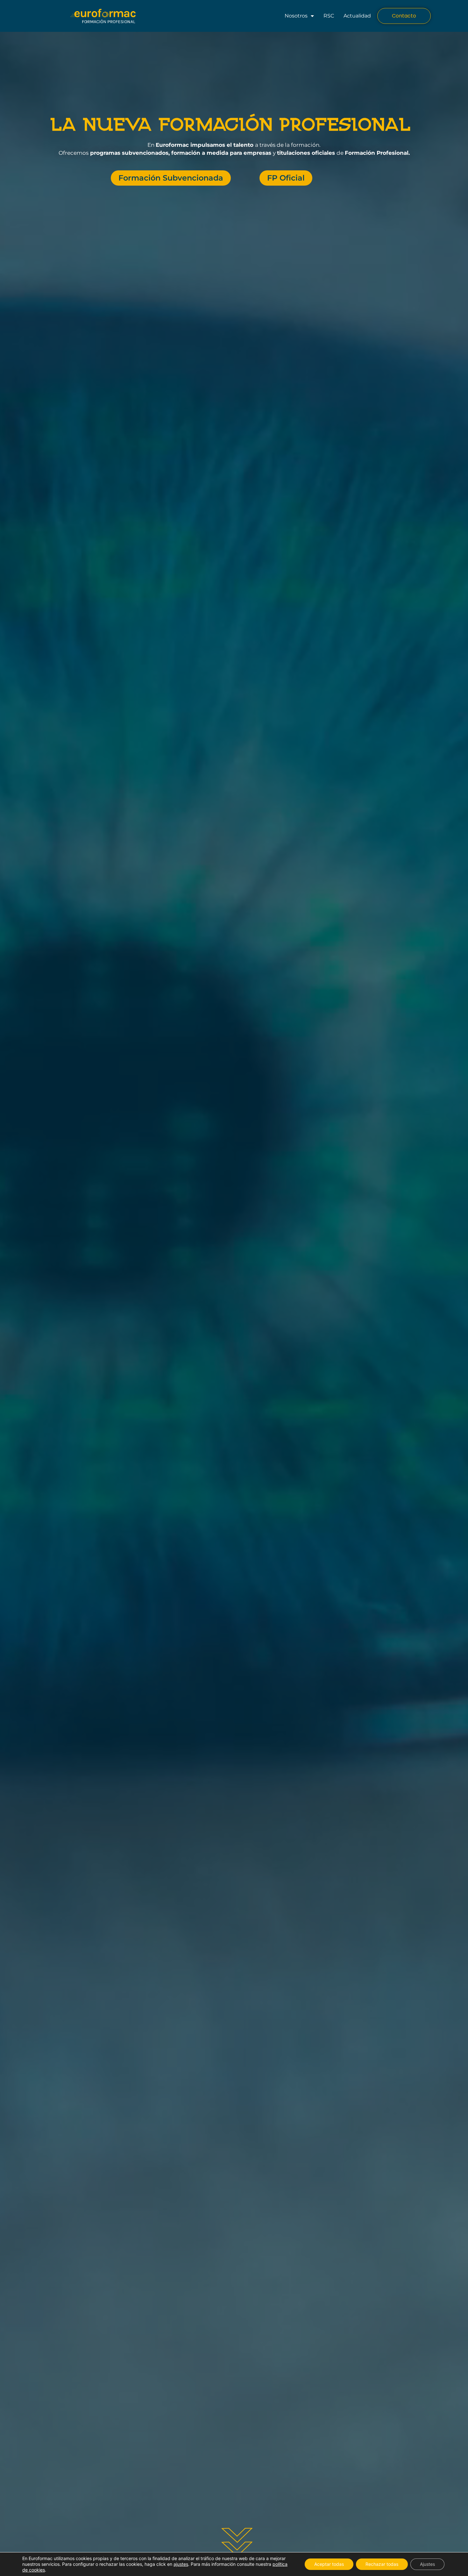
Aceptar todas (329, 2564)
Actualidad (357, 16)
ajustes (181, 2564)
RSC (329, 16)
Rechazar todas (382, 2564)
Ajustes (427, 2564)
